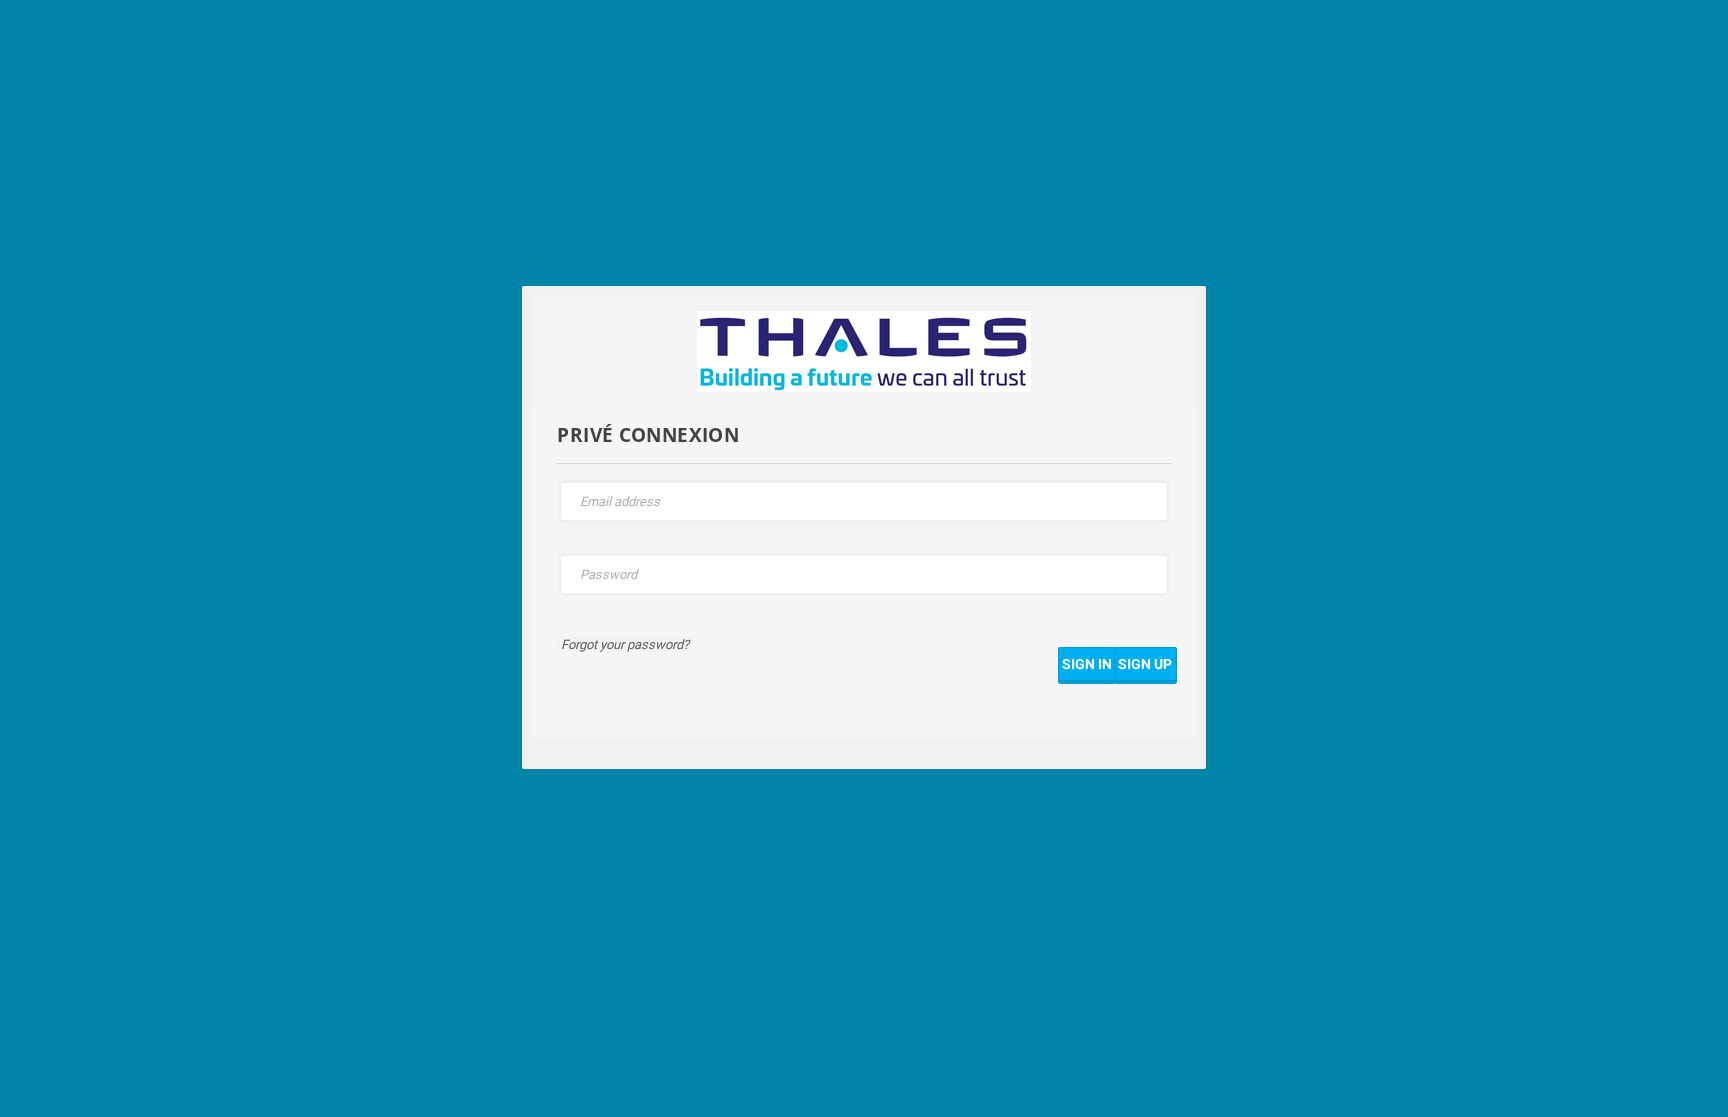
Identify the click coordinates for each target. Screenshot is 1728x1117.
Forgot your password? (625, 644)
